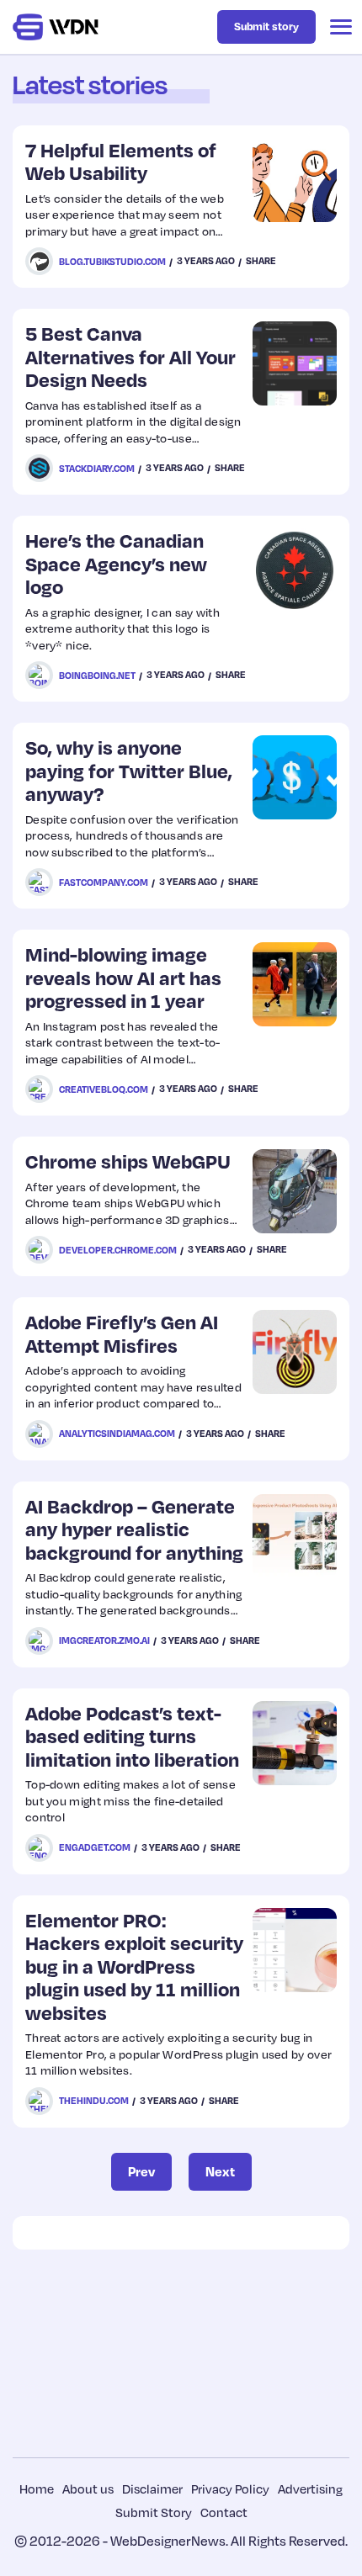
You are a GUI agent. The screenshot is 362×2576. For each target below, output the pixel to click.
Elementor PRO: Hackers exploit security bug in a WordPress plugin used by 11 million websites (134, 1966)
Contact (224, 2512)
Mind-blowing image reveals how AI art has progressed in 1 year (123, 977)
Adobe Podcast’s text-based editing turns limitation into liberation (132, 1736)
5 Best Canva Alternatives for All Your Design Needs (130, 356)
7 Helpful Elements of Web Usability (121, 161)
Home (37, 2489)
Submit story (266, 26)
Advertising (310, 2489)
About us (88, 2489)
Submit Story (154, 2512)
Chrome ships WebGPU (128, 1161)
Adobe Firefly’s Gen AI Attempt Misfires (122, 1333)
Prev (141, 2171)
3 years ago (206, 261)
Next (220, 2171)
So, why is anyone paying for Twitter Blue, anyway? (129, 770)
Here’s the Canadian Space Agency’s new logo (116, 563)
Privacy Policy (230, 2489)
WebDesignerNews (168, 2541)
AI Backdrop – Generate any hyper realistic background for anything (134, 1529)
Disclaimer (152, 2489)
